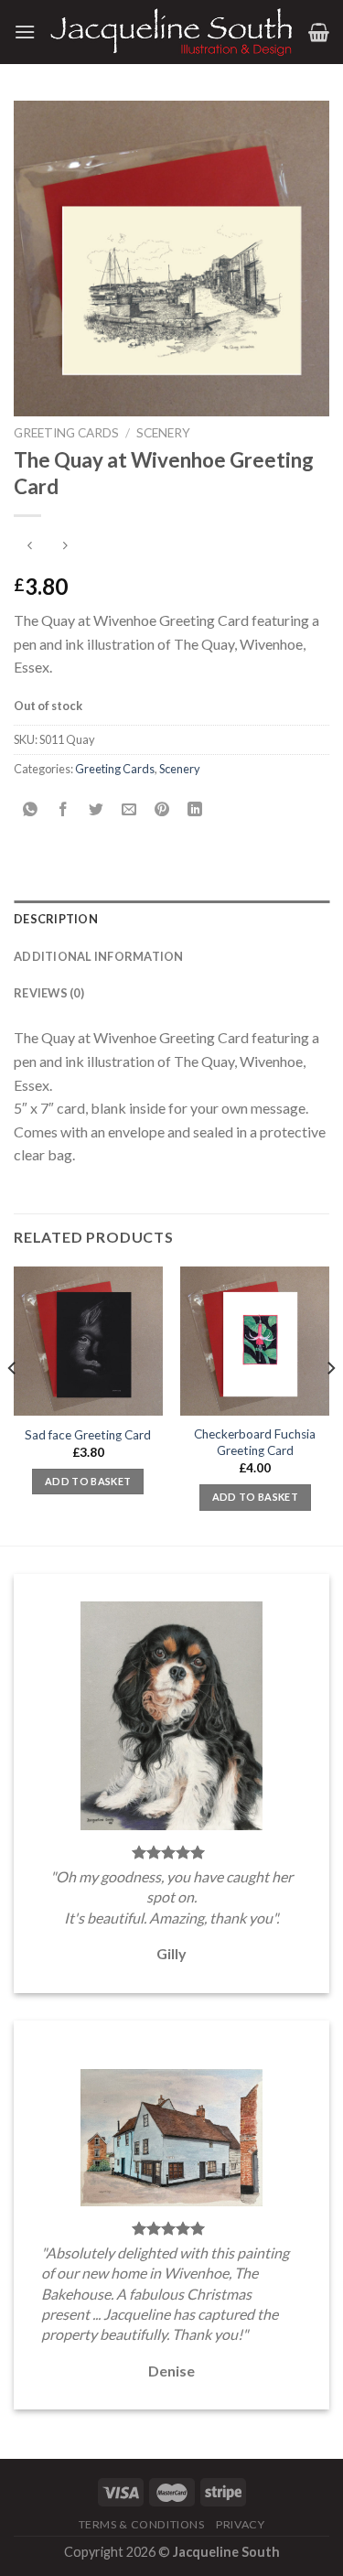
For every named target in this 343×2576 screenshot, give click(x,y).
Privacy (240, 2524)
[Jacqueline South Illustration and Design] (172, 32)
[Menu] (25, 32)
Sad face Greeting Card (88, 1435)
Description (56, 919)
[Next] (330, 1404)
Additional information (99, 956)
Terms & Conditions (142, 2524)
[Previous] (13, 1404)
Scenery (163, 433)
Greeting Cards (66, 433)
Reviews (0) (49, 993)
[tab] (171, 919)
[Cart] (319, 32)
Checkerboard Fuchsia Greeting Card (255, 1442)
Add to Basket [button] (88, 1481)
